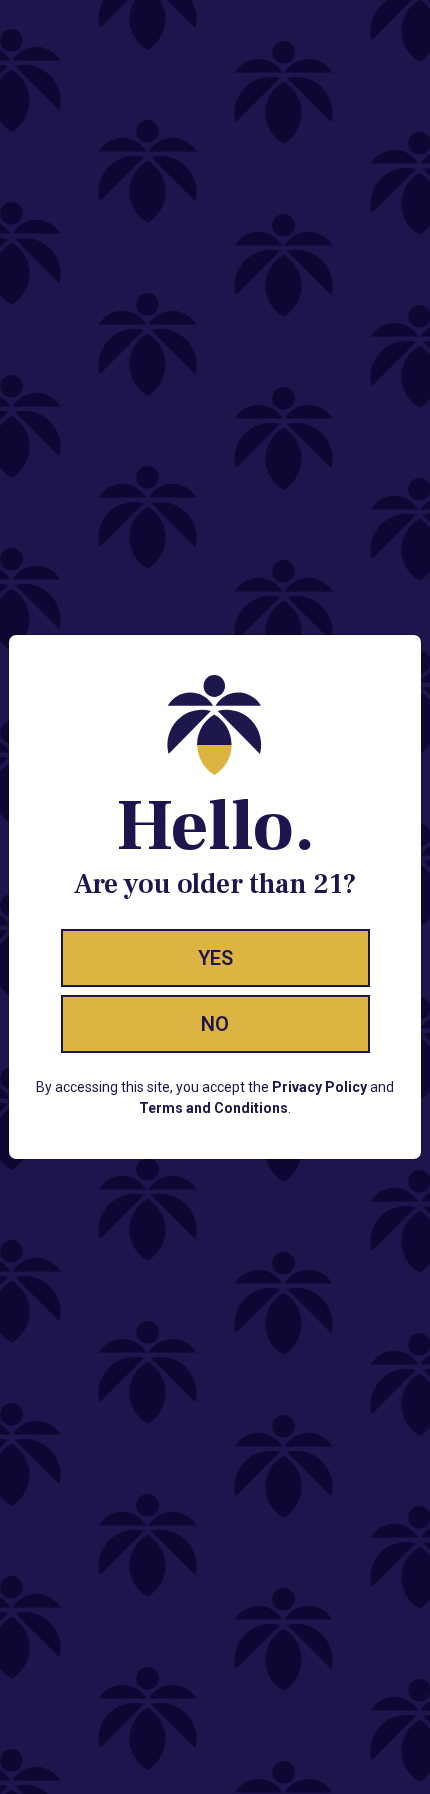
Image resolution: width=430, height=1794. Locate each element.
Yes (215, 958)
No (215, 1024)
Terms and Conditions (213, 1108)
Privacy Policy (319, 1087)
